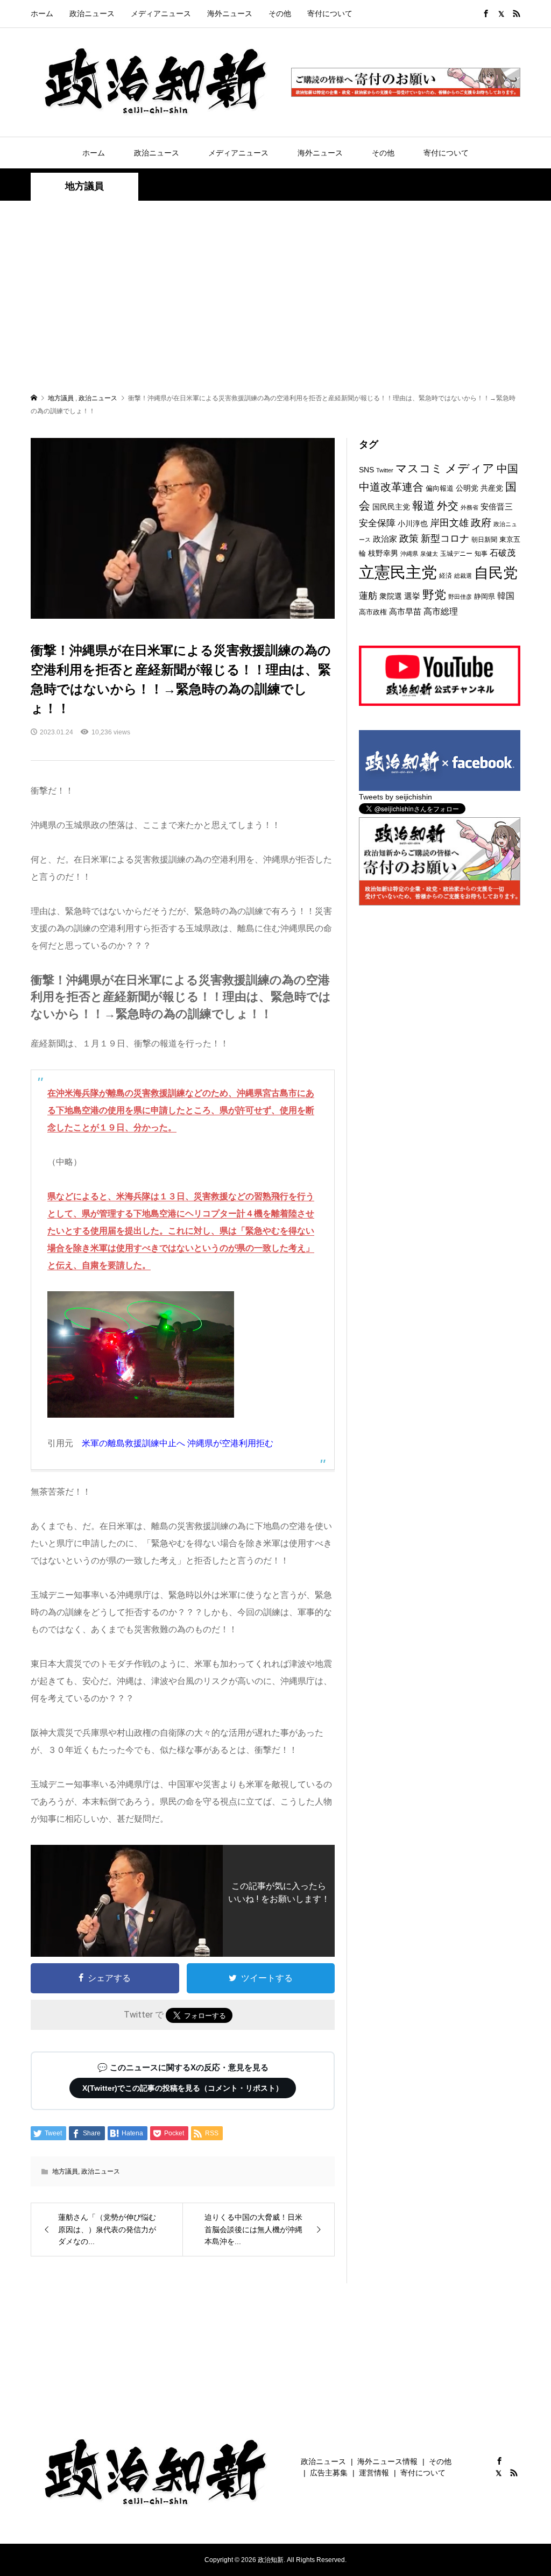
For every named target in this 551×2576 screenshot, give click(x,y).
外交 (448, 506)
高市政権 (373, 612)
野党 (434, 595)
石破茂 (503, 553)
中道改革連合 (391, 487)
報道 (423, 505)
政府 (481, 523)
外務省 (469, 507)
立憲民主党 (398, 572)
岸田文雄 (449, 523)
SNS (366, 470)
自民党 (496, 573)
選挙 (412, 596)
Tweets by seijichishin (395, 797)
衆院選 (391, 596)
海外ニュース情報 (387, 2461)
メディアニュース (161, 13)
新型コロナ (445, 539)
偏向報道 (440, 488)
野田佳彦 (460, 597)
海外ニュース (230, 13)
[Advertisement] (275, 296)
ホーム (42, 13)
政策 (409, 539)
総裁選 (463, 576)
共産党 (492, 488)
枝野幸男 (383, 553)
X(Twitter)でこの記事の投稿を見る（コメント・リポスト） (183, 2088)
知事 (481, 554)
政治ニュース (92, 13)
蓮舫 (368, 596)
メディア (470, 468)
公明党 (467, 488)
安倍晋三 (497, 507)
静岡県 (485, 596)
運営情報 (374, 2473)
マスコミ (419, 468)
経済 (446, 576)
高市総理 (441, 611)
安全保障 (377, 523)
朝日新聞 (484, 539)
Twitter (385, 470)
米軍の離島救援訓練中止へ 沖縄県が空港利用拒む (178, 1443)
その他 (280, 13)
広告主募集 (329, 2473)
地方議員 (84, 186)
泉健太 (429, 554)
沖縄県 (409, 554)
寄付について (330, 13)
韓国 (506, 596)
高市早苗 (405, 611)
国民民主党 (391, 507)
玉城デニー (456, 554)
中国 (507, 469)
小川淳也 (413, 523)
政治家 (385, 539)
